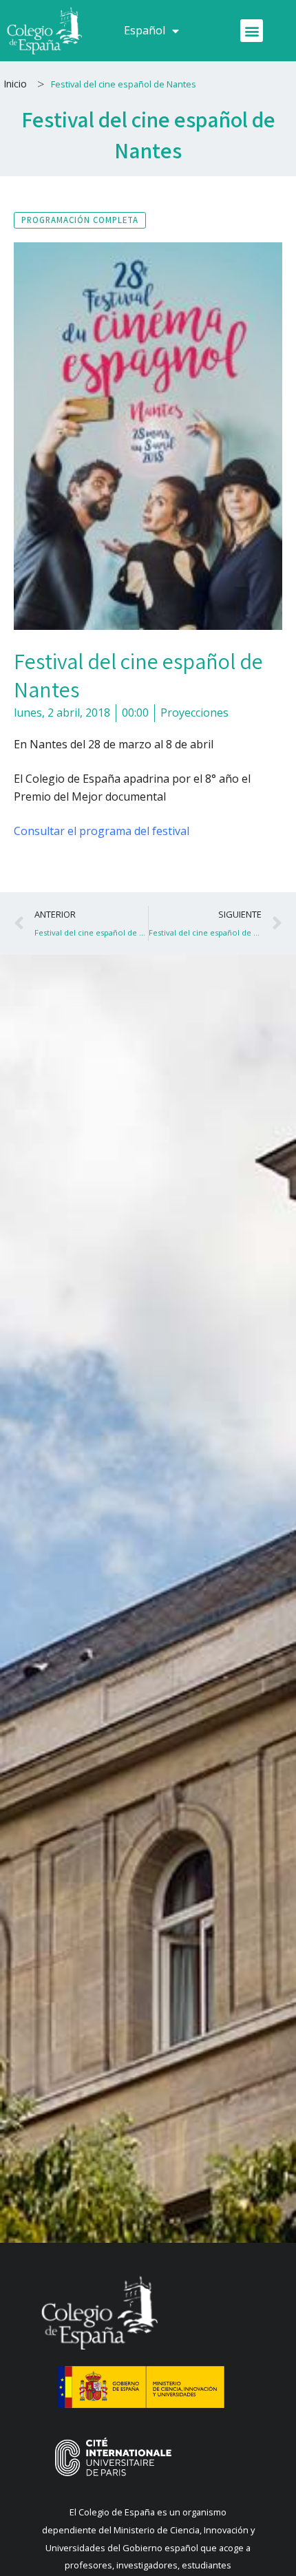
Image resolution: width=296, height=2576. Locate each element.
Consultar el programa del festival (102, 831)
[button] (252, 31)
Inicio (15, 84)
